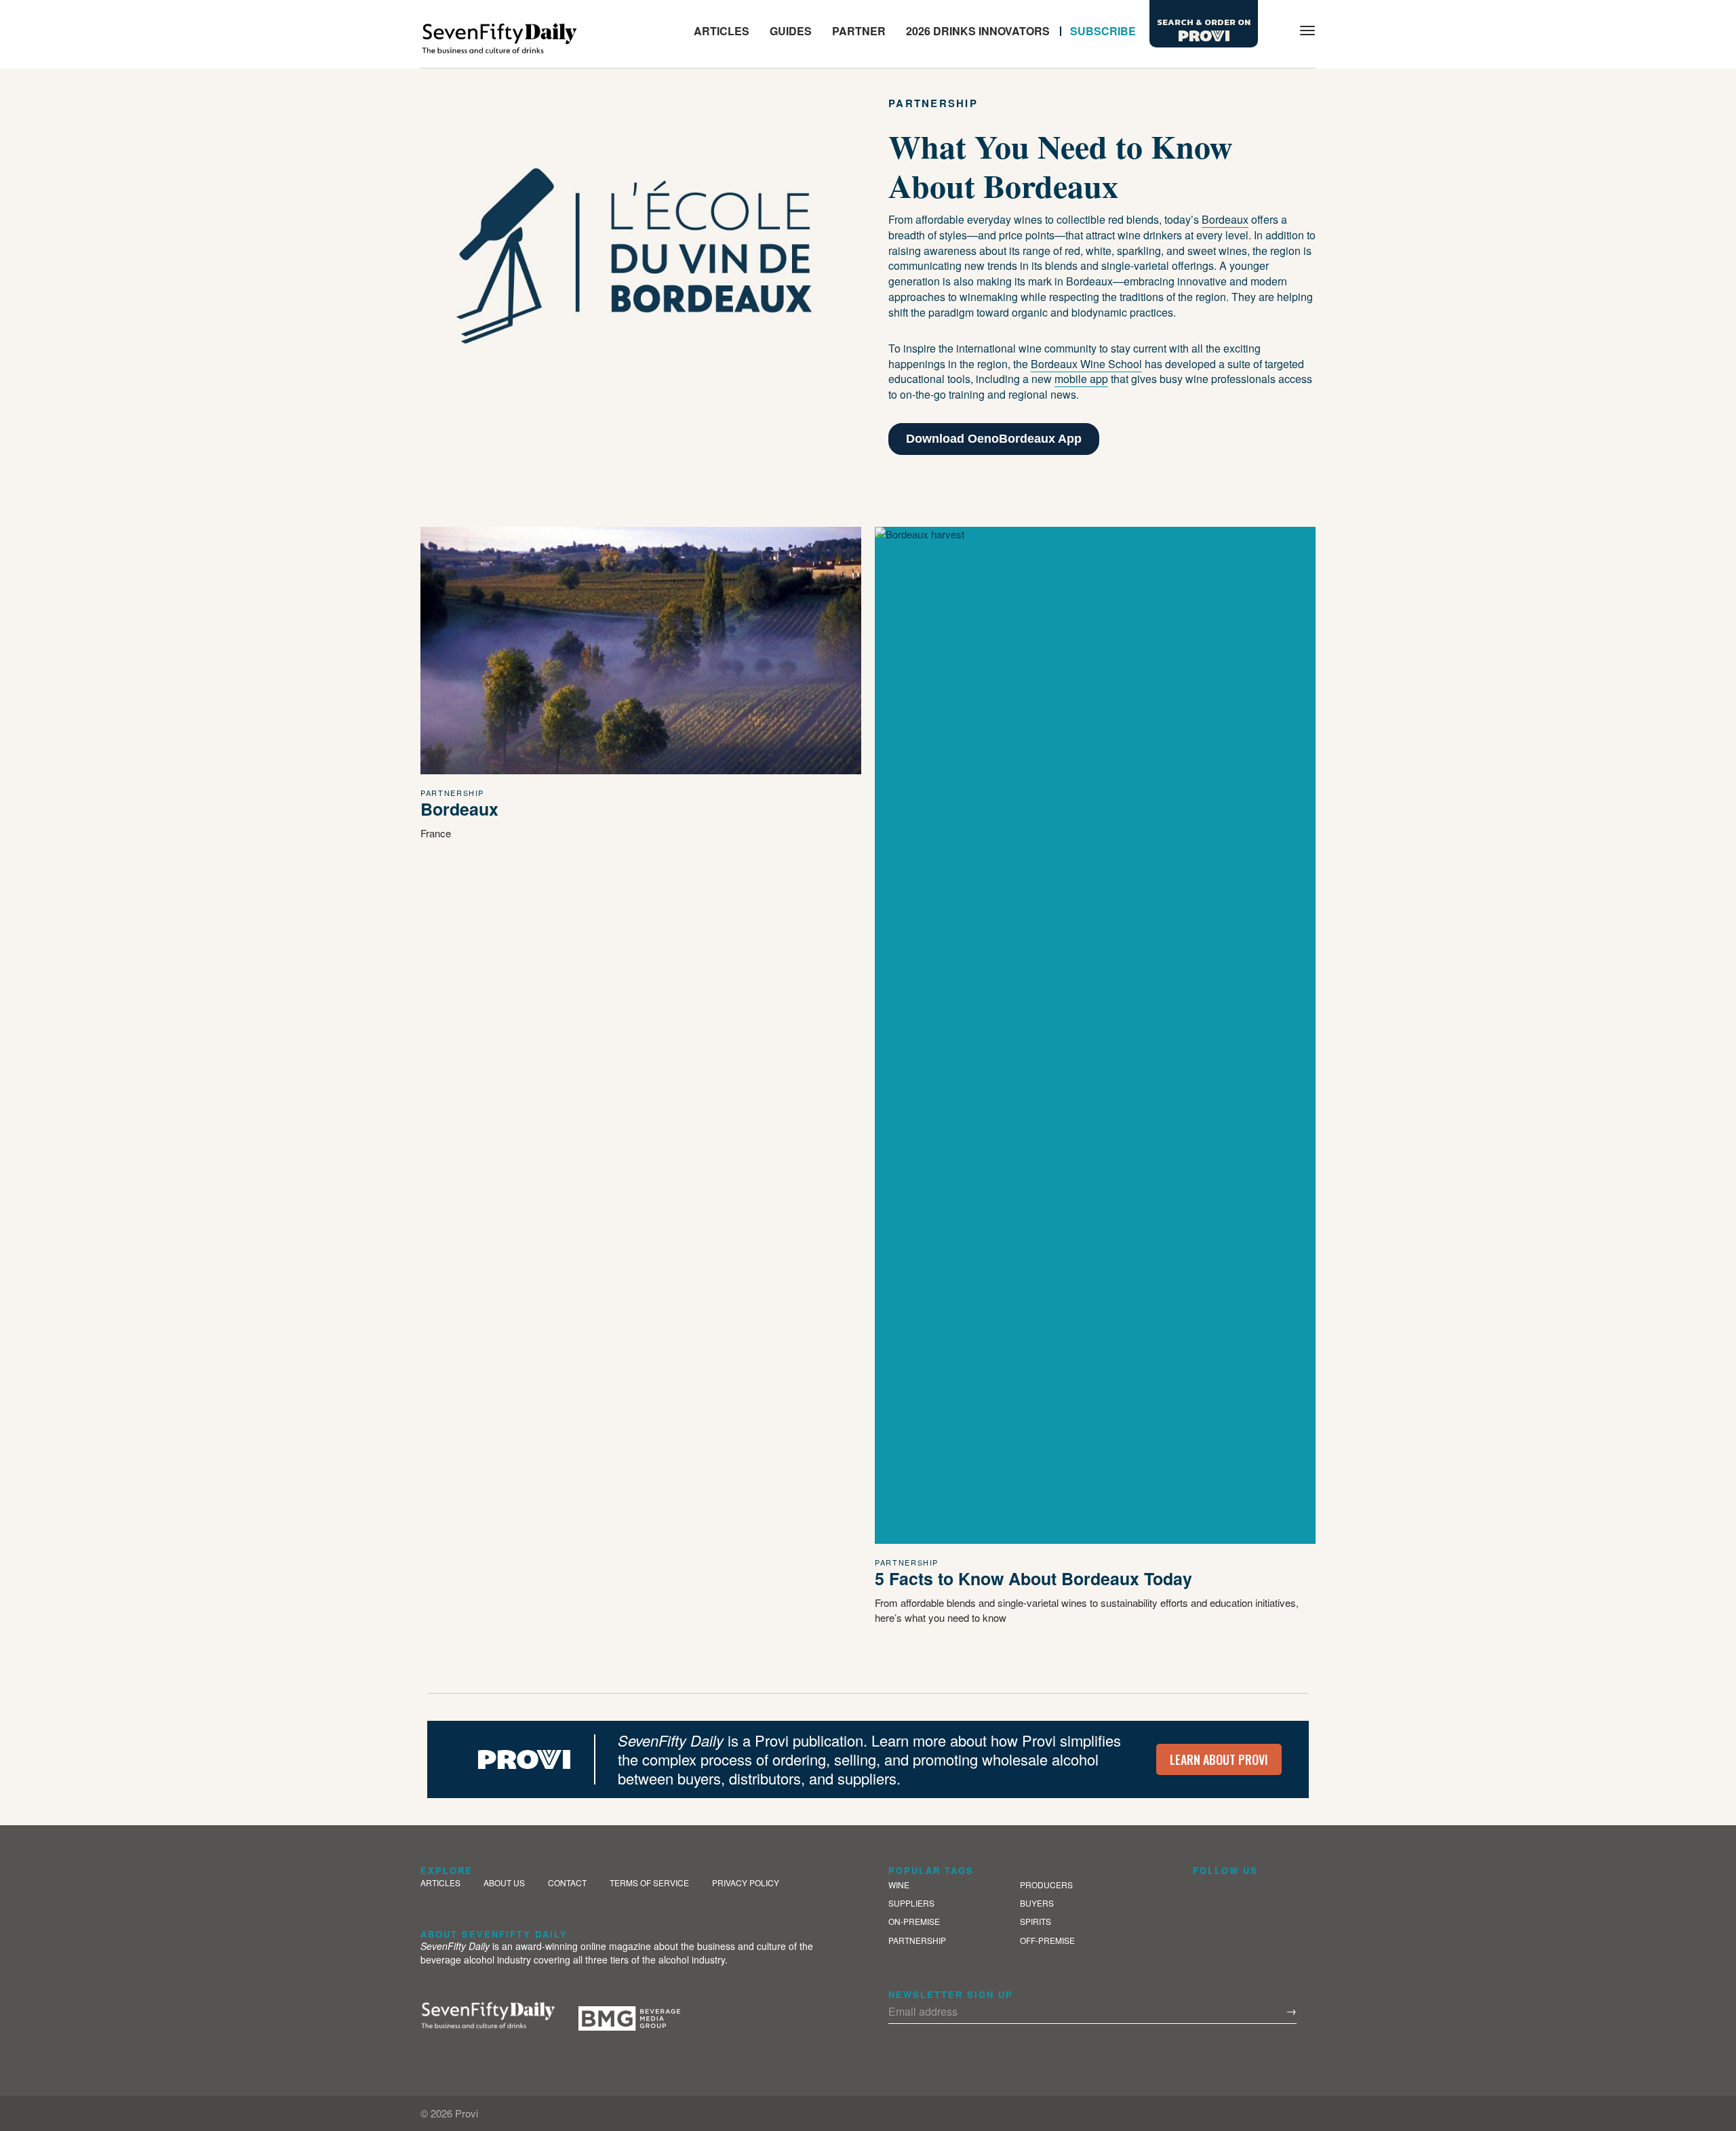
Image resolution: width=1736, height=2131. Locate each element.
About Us (504, 1883)
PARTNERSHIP (452, 793)
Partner (859, 31)
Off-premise (1047, 1940)
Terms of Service (649, 1883)
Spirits (1035, 1921)
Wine (899, 1885)
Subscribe (1103, 31)
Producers (1046, 1885)
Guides (791, 31)
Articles (722, 31)
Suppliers (911, 1903)
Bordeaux (459, 809)
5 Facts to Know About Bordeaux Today (1033, 1578)
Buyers (1037, 1903)
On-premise (914, 1921)
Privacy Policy (746, 1883)
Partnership (917, 1940)
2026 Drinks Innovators (978, 31)
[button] (1272, 31)
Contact (567, 1883)
